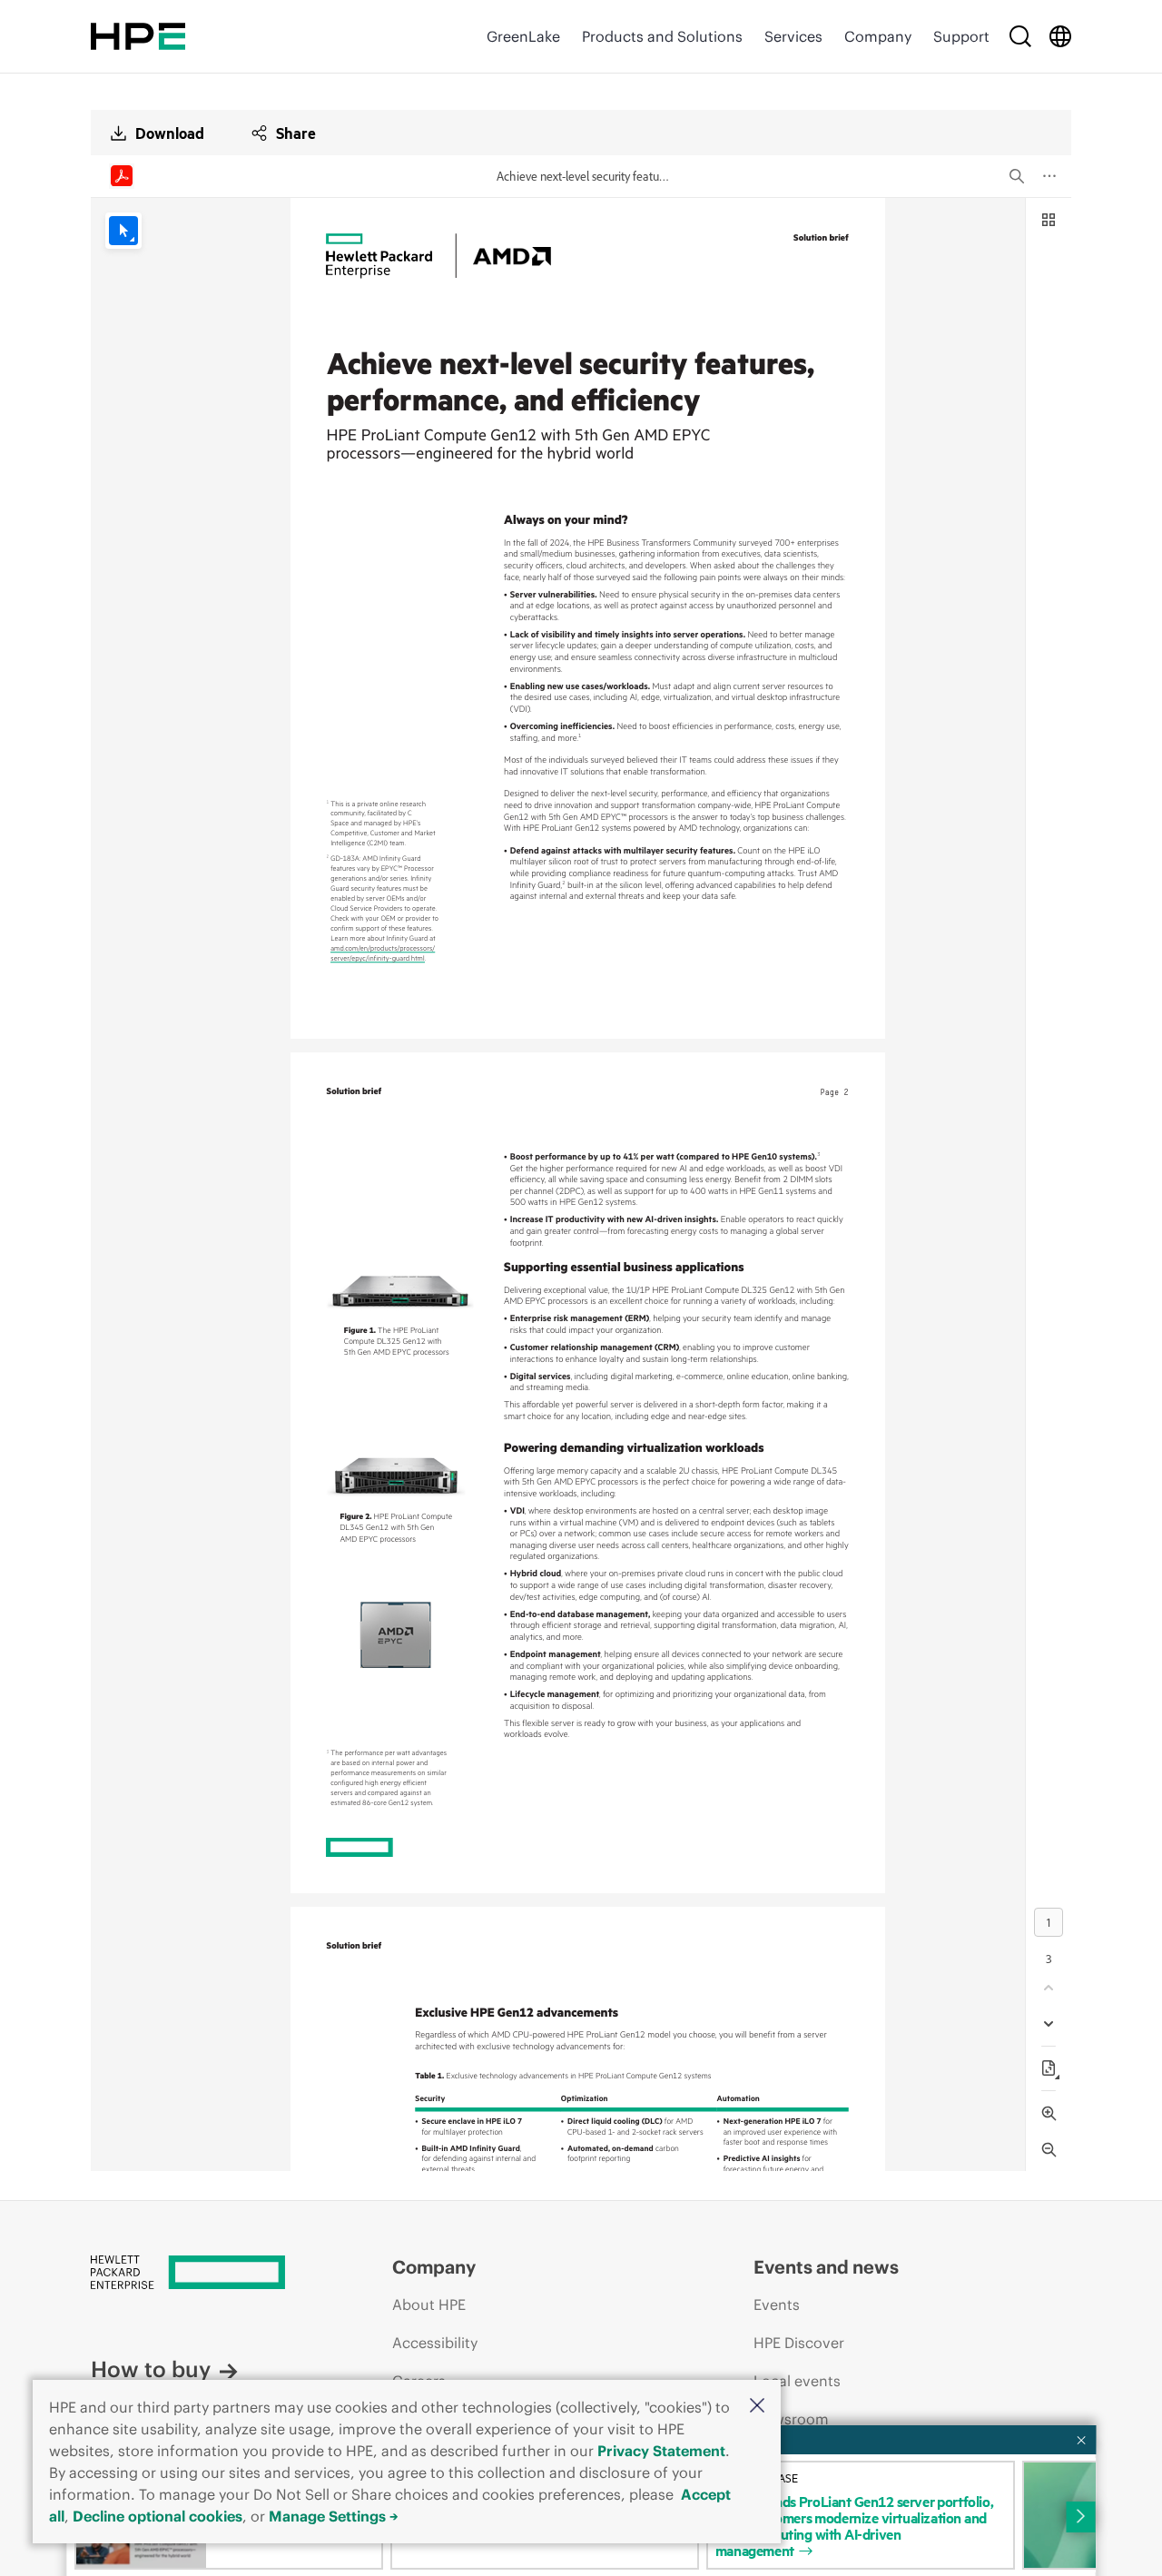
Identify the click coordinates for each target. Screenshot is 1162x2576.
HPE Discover (799, 2343)
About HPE (429, 2305)
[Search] (1020, 36)
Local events (797, 2381)
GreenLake (523, 36)
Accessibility (435, 2343)
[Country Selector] (1060, 36)
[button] (757, 2407)
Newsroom (791, 2419)
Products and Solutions (662, 36)
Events (777, 2305)
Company (878, 36)
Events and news (826, 2267)
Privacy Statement (661, 2451)
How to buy (151, 2369)
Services (793, 36)
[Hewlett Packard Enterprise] (138, 36)
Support (961, 36)
